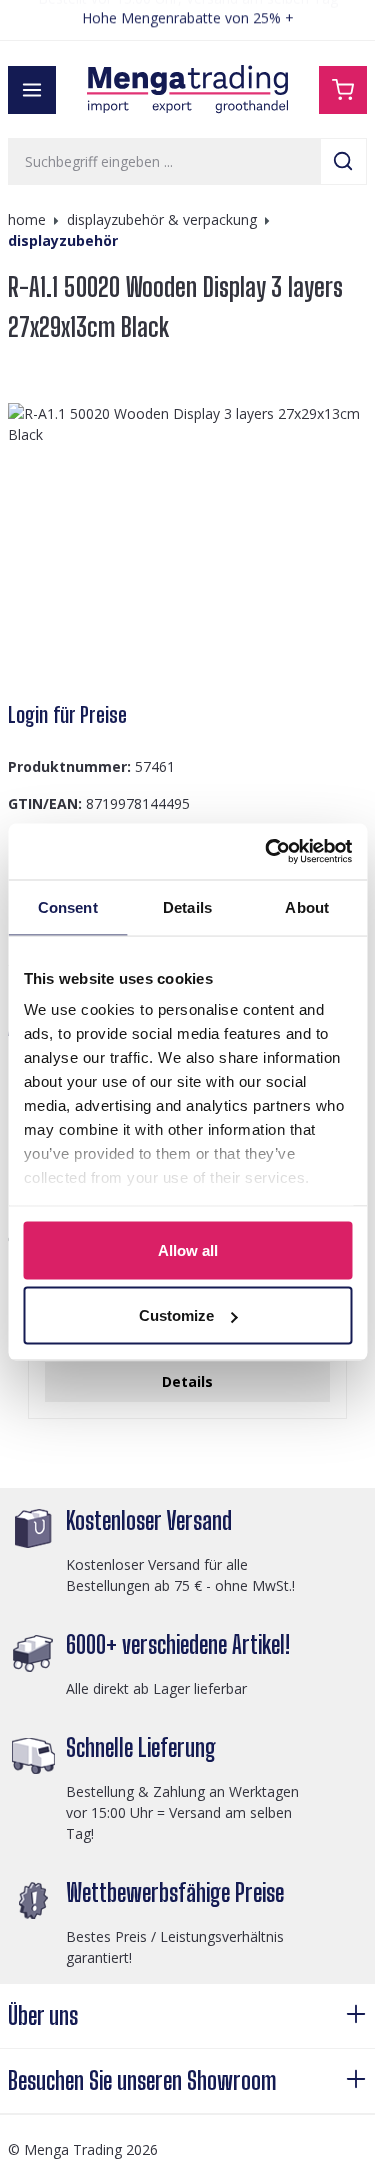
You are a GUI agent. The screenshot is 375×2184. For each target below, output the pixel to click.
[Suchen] (343, 161)
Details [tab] (187, 906)
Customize (176, 1315)
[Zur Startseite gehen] (188, 89)
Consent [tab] (68, 906)
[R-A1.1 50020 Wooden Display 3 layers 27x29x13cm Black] (187, 543)
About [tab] (307, 906)
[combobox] (164, 161)
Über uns (43, 2015)
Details (187, 1381)
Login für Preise (67, 715)
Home (27, 219)
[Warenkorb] (343, 90)
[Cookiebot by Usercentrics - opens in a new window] (267, 852)
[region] (187, 543)
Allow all (188, 1249)
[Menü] (32, 90)
